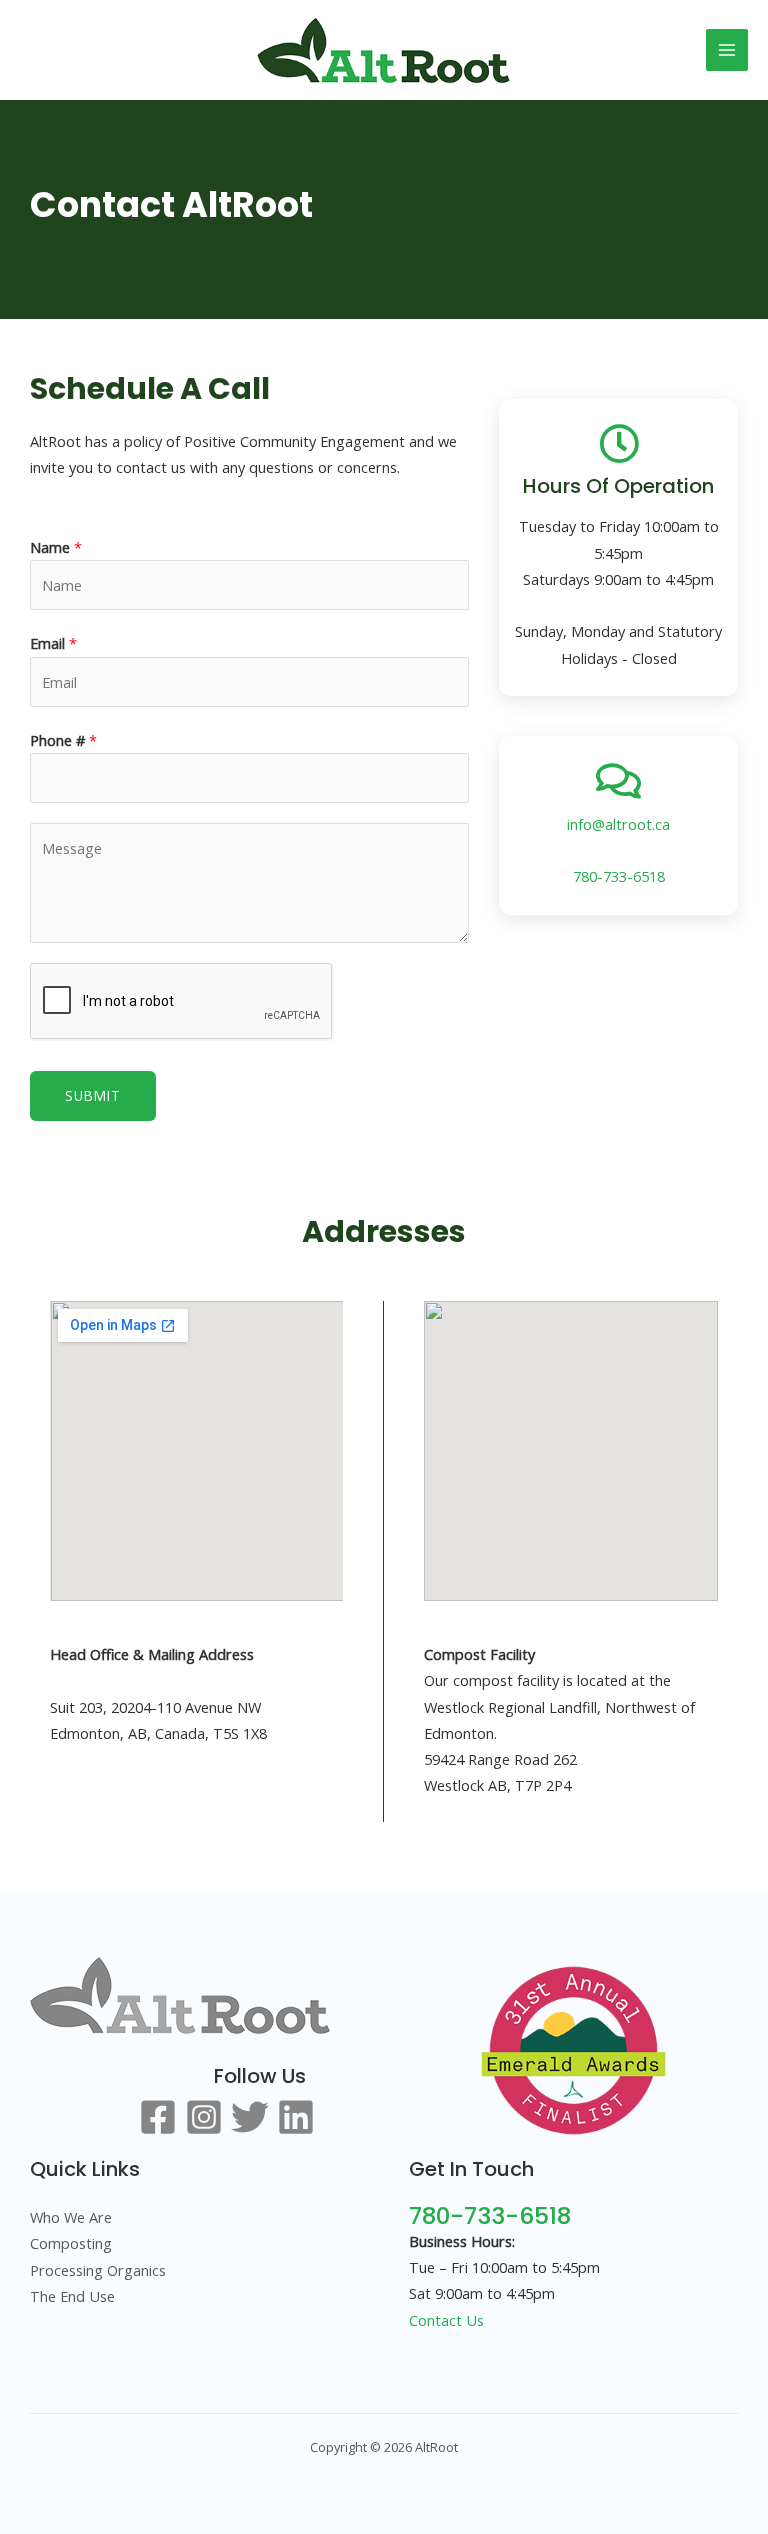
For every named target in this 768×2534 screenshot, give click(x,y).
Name (56, 547)
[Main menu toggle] (727, 50)
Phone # (63, 740)
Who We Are (71, 2217)
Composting (71, 2243)
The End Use (72, 2296)
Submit (93, 1095)
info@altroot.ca (618, 824)
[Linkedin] (296, 2117)
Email (53, 643)
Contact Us (446, 2320)
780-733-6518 (619, 876)
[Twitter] (250, 2117)
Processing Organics (98, 2270)
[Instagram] (204, 2117)
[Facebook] (158, 2117)
